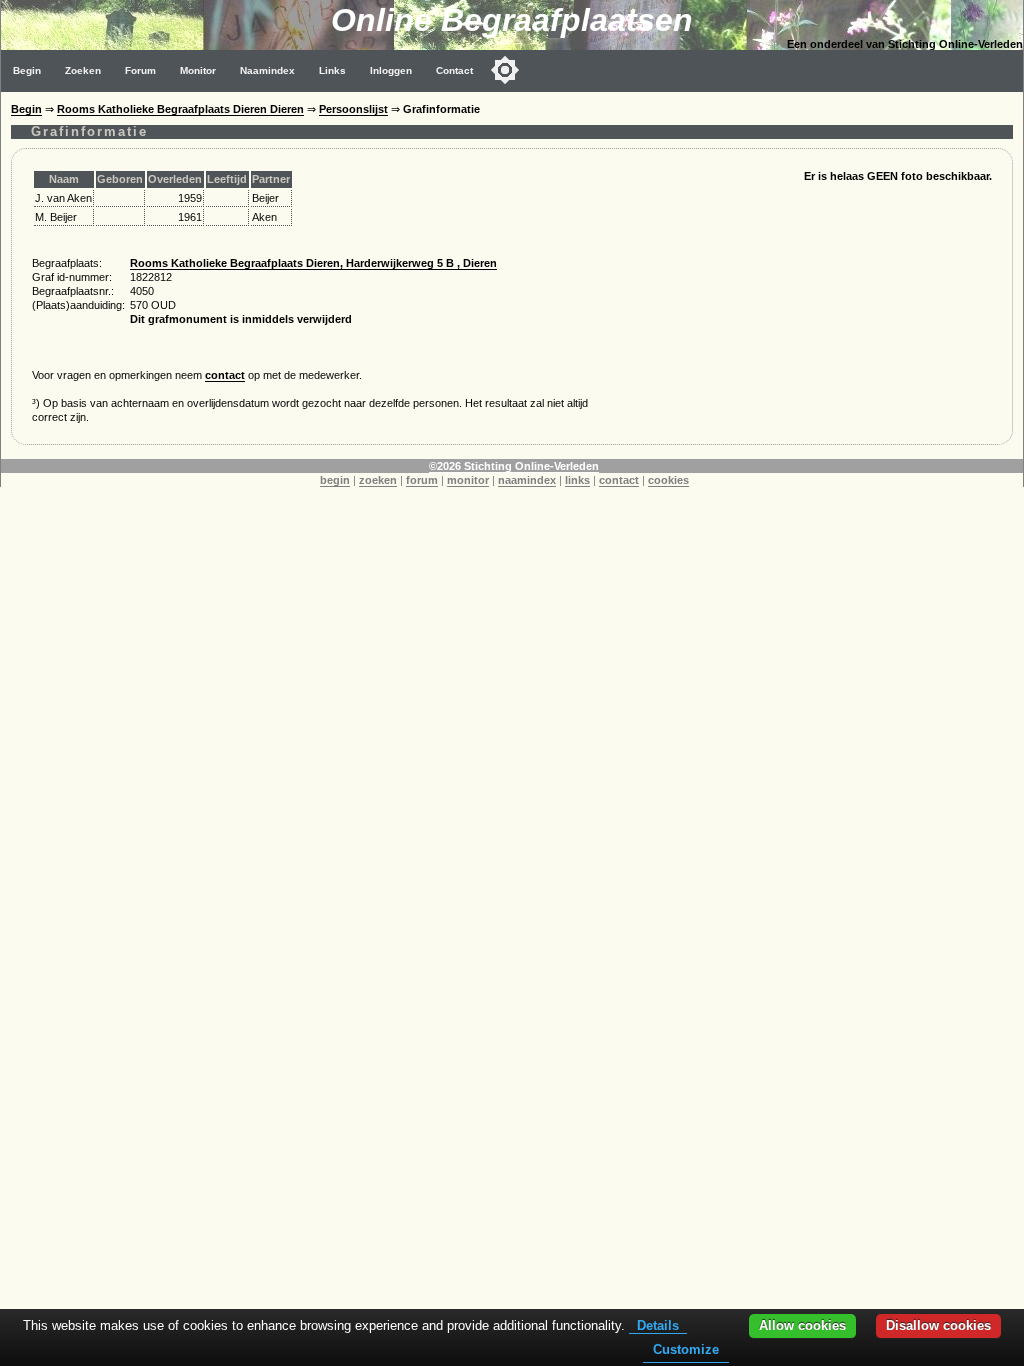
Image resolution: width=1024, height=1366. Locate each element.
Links (332, 70)
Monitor (198, 70)
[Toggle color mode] (505, 70)
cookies (668, 480)
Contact (454, 70)
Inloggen (391, 70)
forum (422, 480)
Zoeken (83, 70)
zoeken (378, 480)
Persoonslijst (353, 109)
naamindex (527, 480)
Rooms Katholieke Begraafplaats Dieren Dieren (180, 109)
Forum (140, 70)
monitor (468, 480)
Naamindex (267, 70)
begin (335, 480)
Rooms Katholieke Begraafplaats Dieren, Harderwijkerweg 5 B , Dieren (313, 263)
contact (225, 375)
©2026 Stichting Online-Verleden (514, 466)
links (577, 480)
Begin (27, 70)
